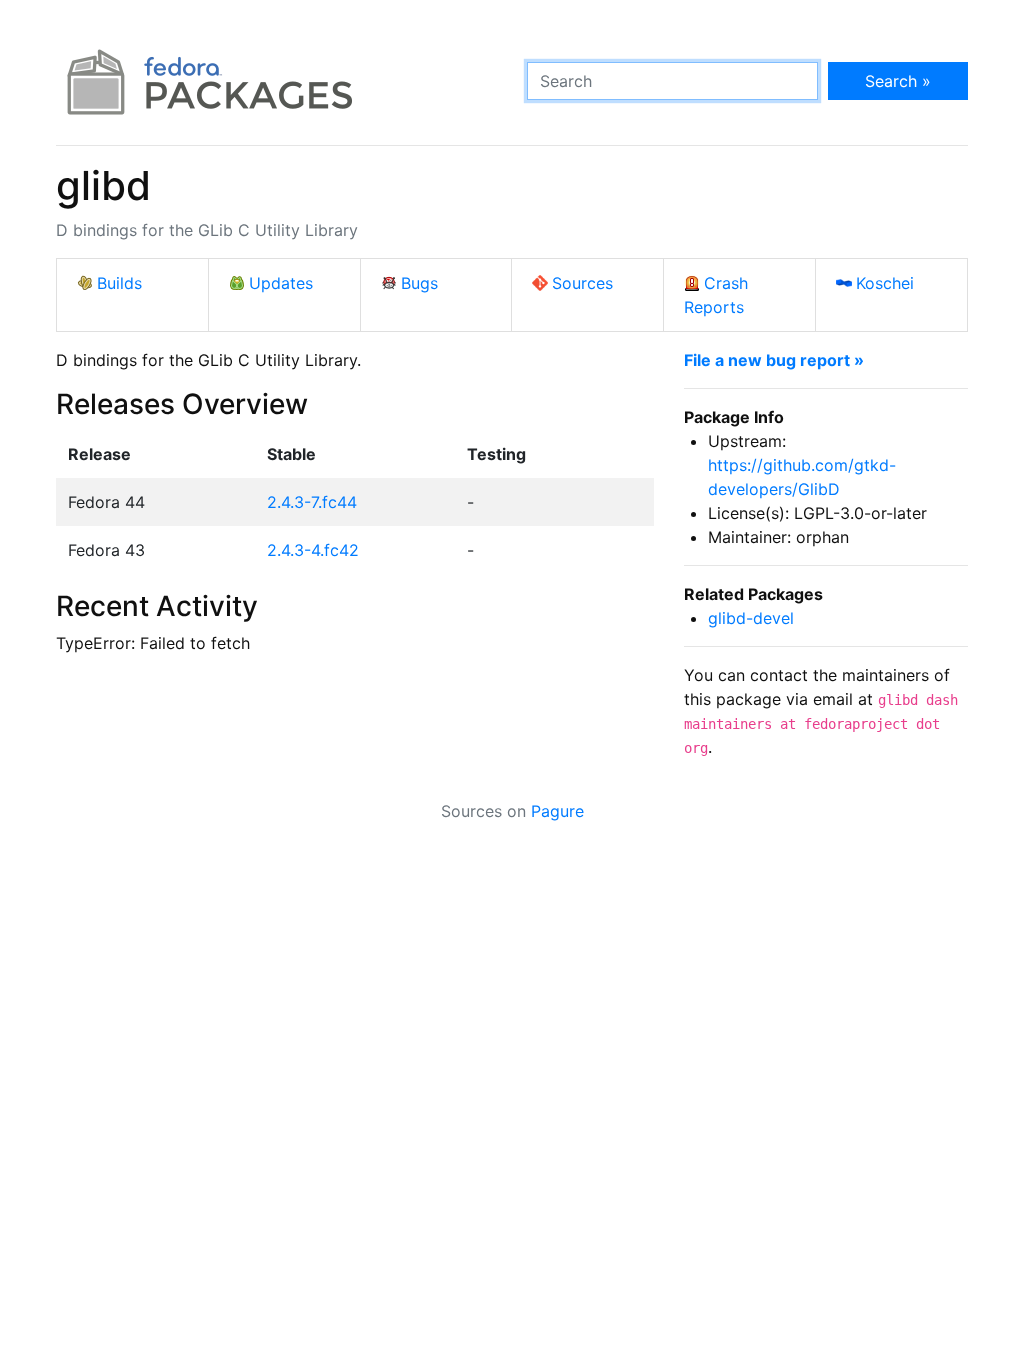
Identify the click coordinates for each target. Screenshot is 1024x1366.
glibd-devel (751, 618)
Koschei (885, 283)
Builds (119, 283)
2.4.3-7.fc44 (312, 502)
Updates (281, 283)
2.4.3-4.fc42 (313, 550)
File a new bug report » (774, 360)
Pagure (557, 811)
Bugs (419, 283)
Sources (582, 283)
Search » (898, 81)
